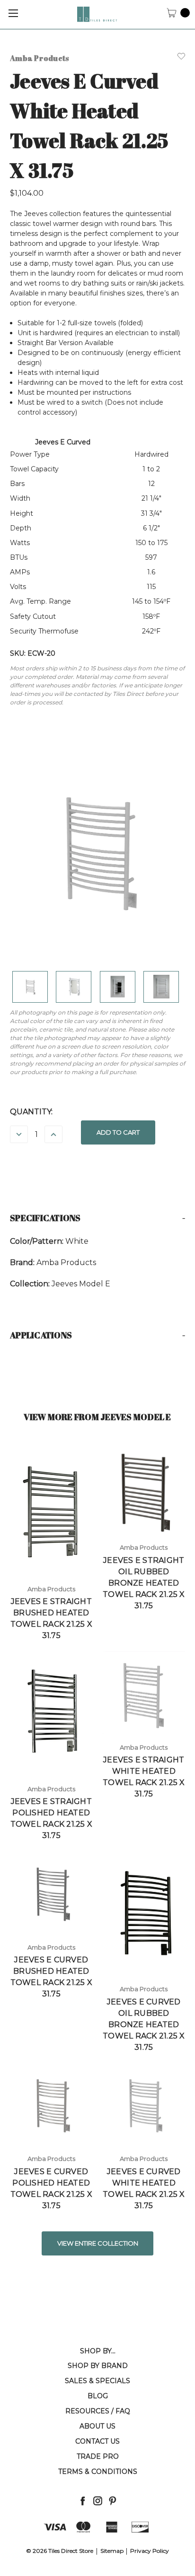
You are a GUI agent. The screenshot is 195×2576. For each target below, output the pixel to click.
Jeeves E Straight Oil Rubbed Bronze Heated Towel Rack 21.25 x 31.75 (144, 1583)
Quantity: (31, 1112)
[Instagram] (98, 2501)
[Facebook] (83, 2501)
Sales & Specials (97, 2381)
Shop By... (98, 2351)
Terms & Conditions (98, 2472)
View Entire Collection (98, 2243)
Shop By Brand (98, 2366)
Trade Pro (98, 2456)
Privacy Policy (150, 2551)
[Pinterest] (112, 2501)
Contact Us (97, 2441)
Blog (98, 2396)
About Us (97, 2426)
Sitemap (112, 2551)
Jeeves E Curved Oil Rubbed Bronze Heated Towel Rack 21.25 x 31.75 (144, 2025)
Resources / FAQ (98, 2411)
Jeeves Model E (81, 1284)
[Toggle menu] (13, 13)
